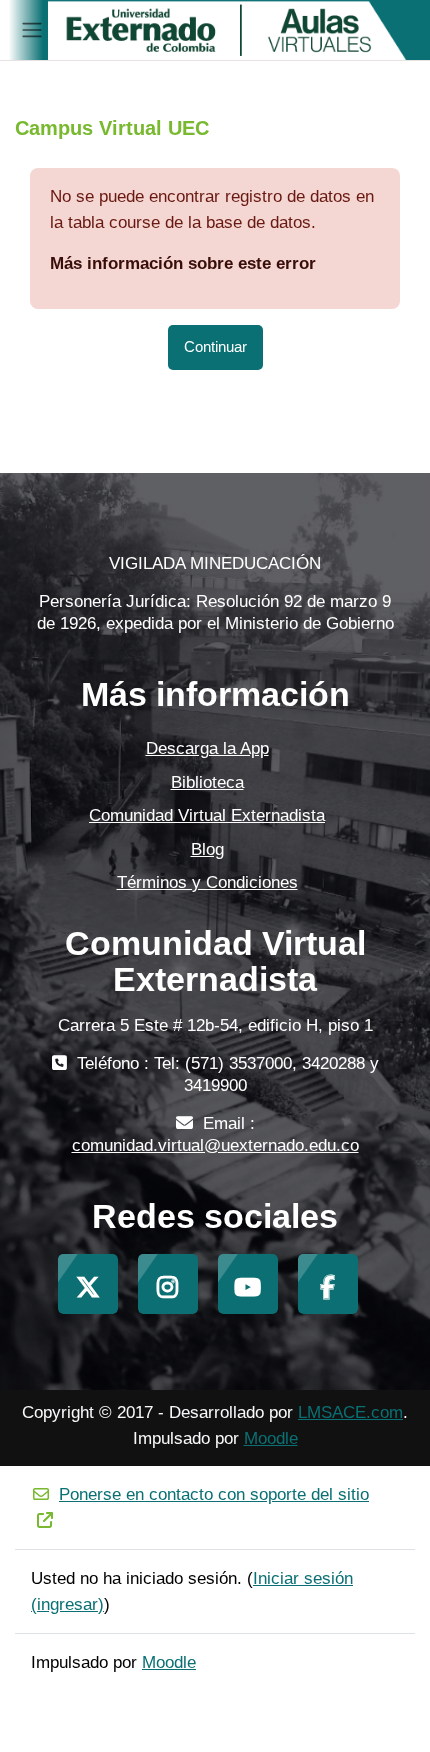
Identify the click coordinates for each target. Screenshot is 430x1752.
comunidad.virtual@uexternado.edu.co (215, 1145)
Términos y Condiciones (207, 882)
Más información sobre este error (183, 263)
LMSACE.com (350, 1412)
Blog (207, 849)
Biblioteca (207, 782)
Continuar (215, 347)
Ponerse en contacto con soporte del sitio (214, 1494)
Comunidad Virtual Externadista (207, 815)
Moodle (271, 1438)
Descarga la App (207, 748)
